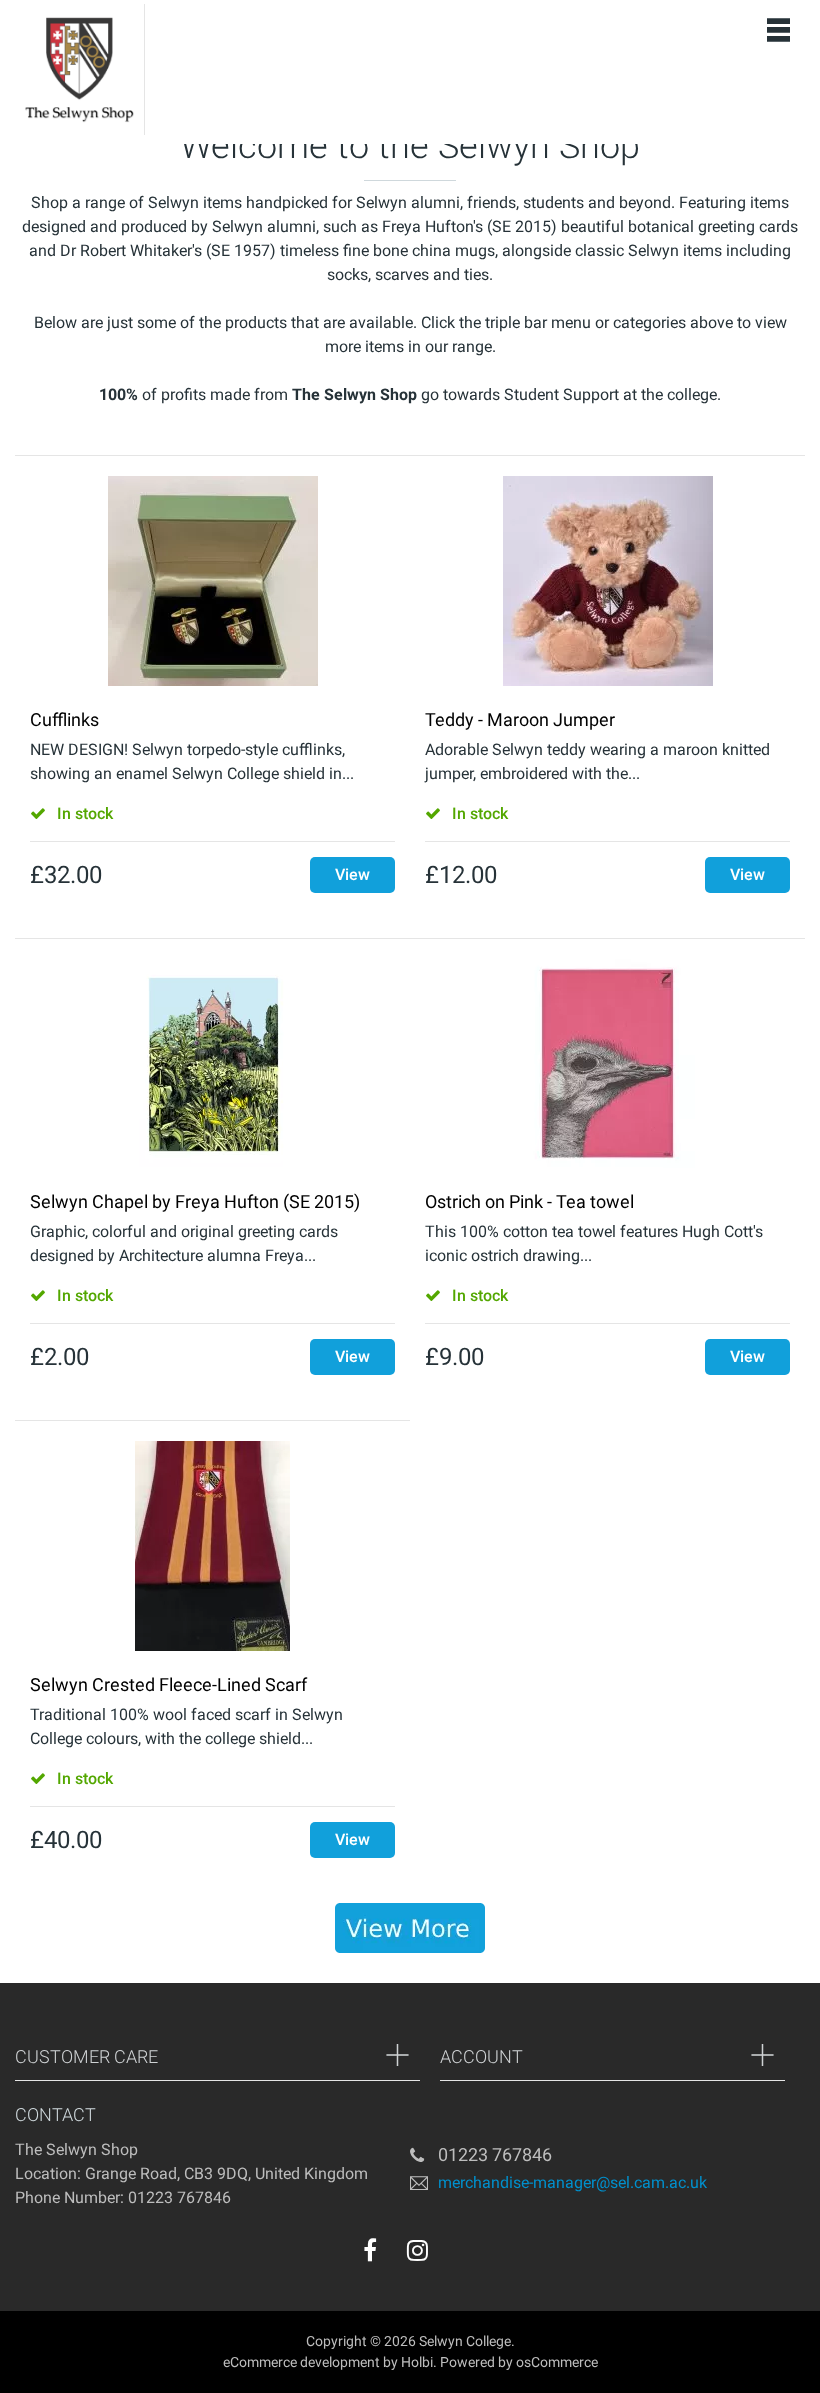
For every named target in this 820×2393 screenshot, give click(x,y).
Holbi (417, 2362)
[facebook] (370, 2250)
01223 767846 (495, 2154)
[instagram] (417, 2250)
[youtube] (458, 2255)
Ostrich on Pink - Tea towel (529, 1201)
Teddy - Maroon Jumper (520, 719)
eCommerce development (301, 2362)
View (352, 874)
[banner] (410, 1928)
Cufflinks (64, 719)
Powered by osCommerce (519, 2362)
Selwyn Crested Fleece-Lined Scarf (168, 1684)
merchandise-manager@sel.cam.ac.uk (572, 2181)
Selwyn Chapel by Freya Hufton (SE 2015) (195, 1201)
